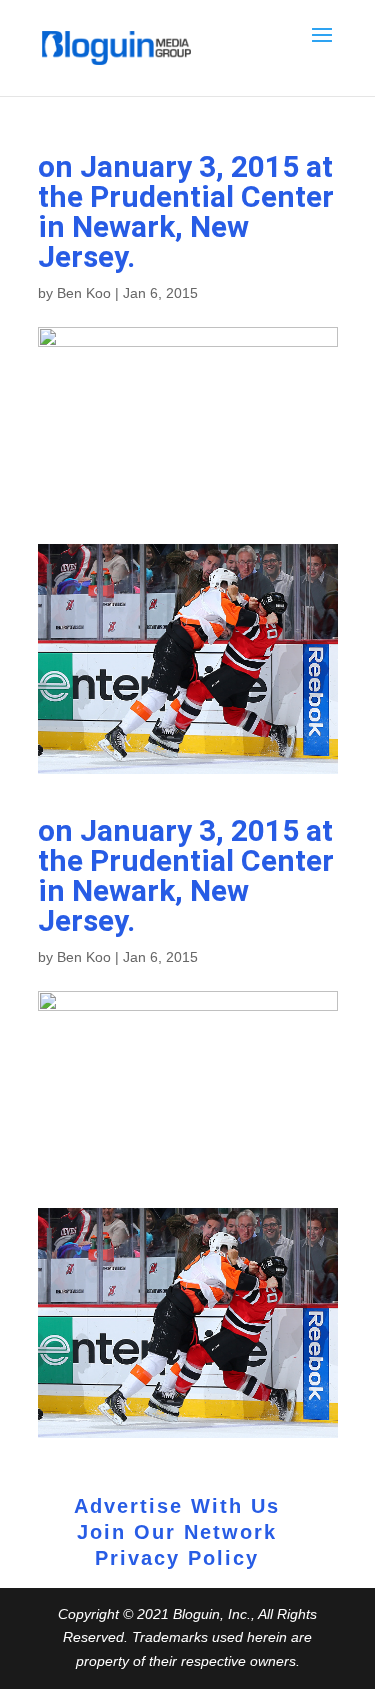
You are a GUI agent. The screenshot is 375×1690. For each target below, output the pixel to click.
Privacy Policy (177, 1558)
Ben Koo (84, 293)
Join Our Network (177, 1532)
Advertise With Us (177, 1506)
